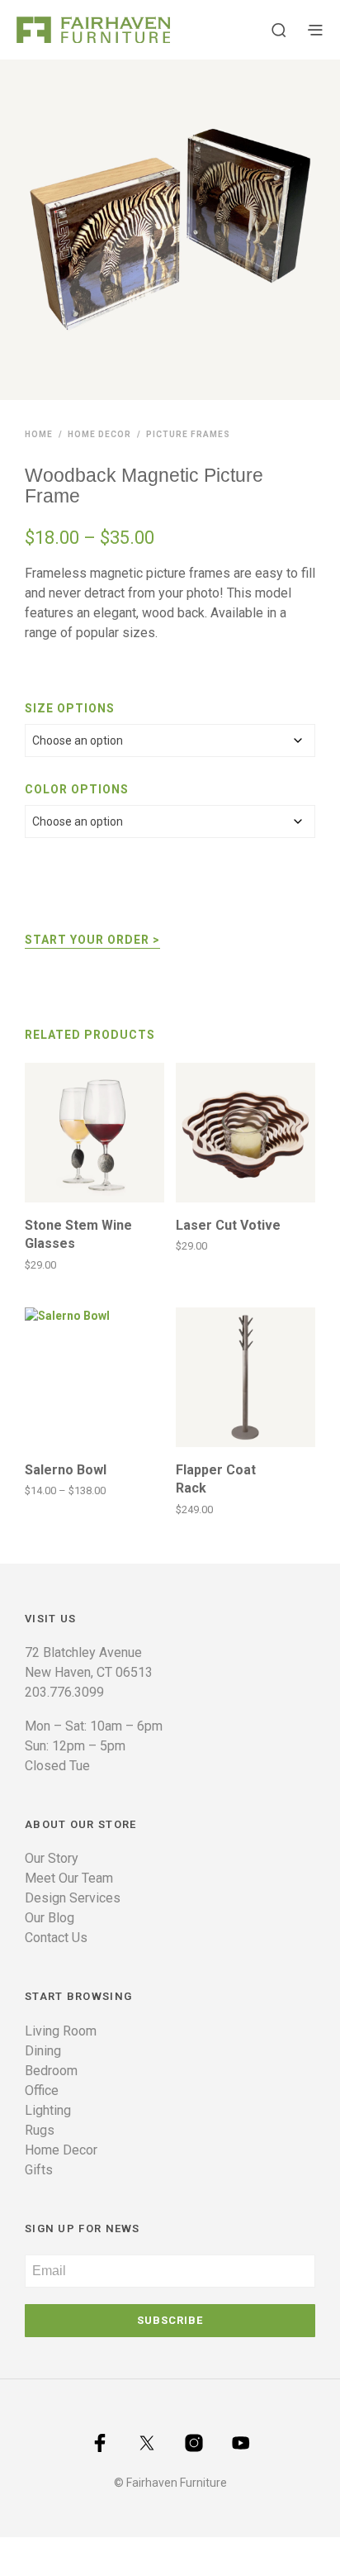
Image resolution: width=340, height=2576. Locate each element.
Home (39, 434)
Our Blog (50, 1918)
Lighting (48, 2110)
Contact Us (56, 1938)
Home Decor (99, 434)
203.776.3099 (64, 1692)
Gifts (39, 2170)
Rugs (40, 2130)
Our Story (52, 1858)
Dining (43, 2051)
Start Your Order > (92, 940)
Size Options (70, 708)
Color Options (77, 789)
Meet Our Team (69, 1878)
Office (42, 2090)
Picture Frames (188, 434)
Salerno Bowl (66, 1470)
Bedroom (51, 2071)
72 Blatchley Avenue (83, 1652)
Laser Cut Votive (228, 1225)
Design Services (73, 1898)
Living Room (61, 2031)
